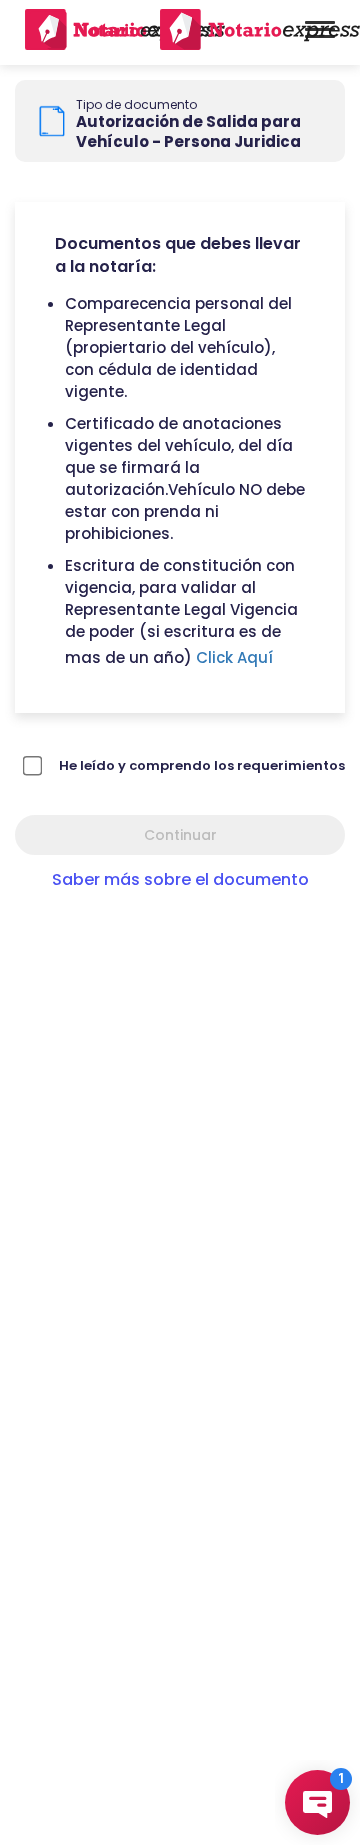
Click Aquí (234, 657)
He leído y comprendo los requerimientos (202, 765)
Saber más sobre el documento (180, 879)
